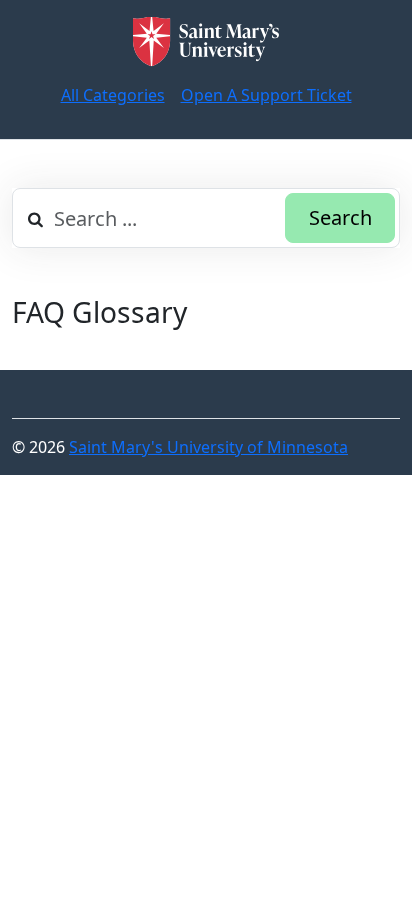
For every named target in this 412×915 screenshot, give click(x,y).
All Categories (113, 95)
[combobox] (206, 218)
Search (340, 217)
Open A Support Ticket (266, 95)
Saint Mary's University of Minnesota (208, 447)
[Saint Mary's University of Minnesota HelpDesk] (206, 41)
